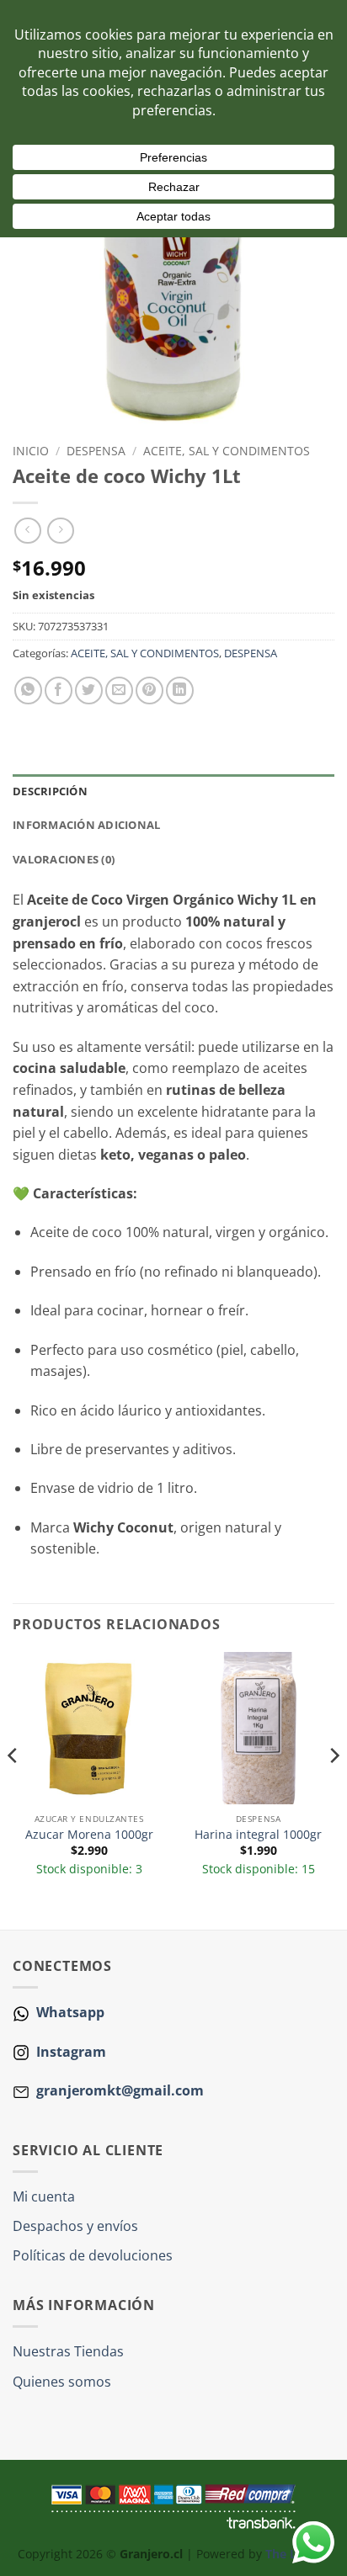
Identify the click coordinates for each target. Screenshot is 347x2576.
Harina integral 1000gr (258, 1835)
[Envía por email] (119, 690)
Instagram (69, 2052)
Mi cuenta (44, 2196)
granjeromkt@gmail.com (120, 2090)
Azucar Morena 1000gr (89, 1835)
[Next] (334, 1789)
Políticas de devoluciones (93, 2255)
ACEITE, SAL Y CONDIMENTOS (227, 451)
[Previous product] (60, 531)
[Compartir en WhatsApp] (28, 690)
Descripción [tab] (50, 791)
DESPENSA (96, 451)
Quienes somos (62, 2382)
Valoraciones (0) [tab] (64, 859)
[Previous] (13, 1789)
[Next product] (27, 531)
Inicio (31, 451)
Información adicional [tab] (86, 825)
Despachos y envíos (75, 2226)
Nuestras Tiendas (68, 2351)
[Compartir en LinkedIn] (180, 690)
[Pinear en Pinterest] (149, 690)
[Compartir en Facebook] (59, 690)
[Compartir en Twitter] (89, 690)
